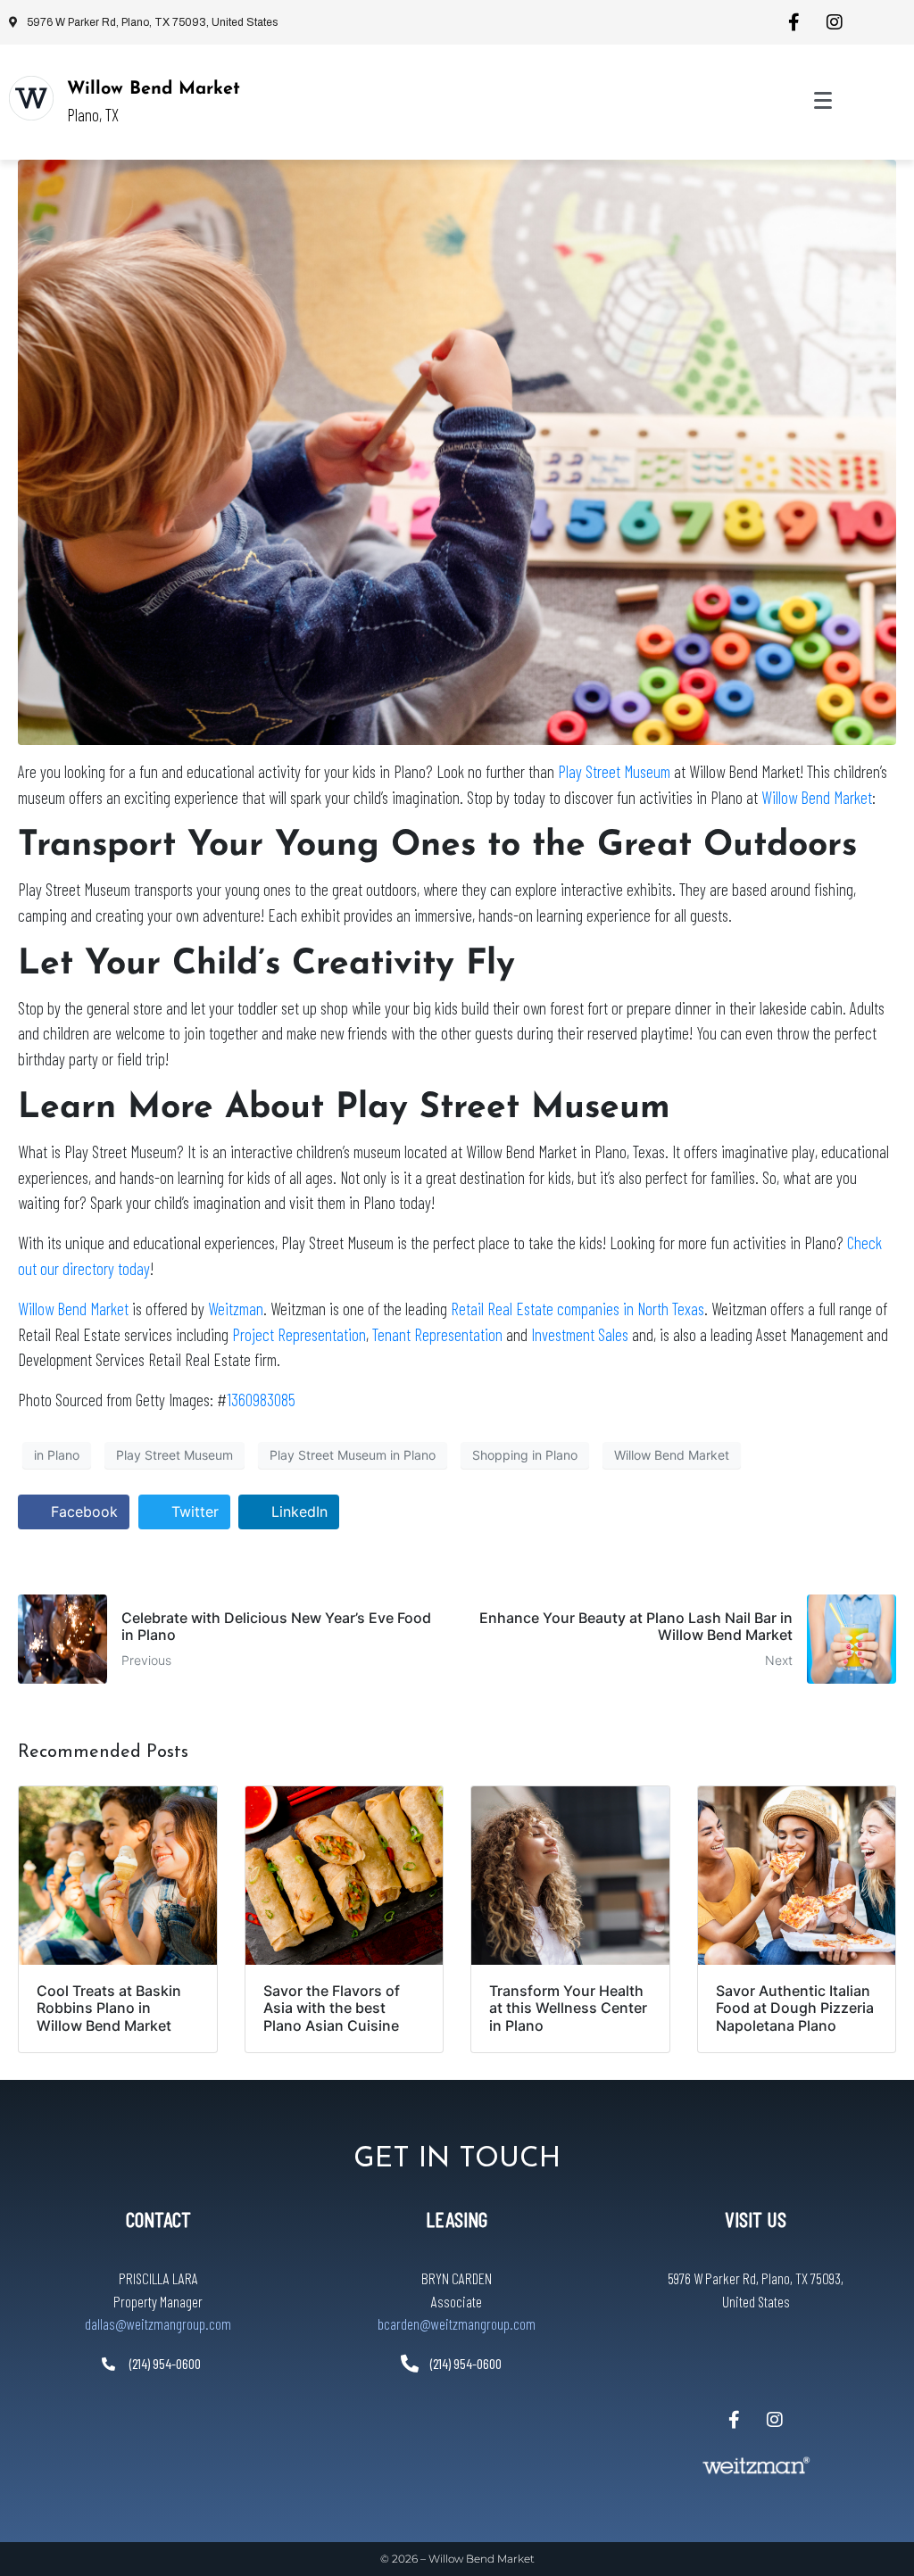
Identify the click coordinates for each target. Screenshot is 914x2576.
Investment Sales (580, 1334)
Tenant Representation (437, 1334)
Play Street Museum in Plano (353, 1455)
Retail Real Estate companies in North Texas (577, 1309)
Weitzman (236, 1309)
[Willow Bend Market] (31, 98)
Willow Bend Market (154, 89)
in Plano (57, 1455)
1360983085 (261, 1400)
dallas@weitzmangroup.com (158, 2323)
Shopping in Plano (525, 1455)
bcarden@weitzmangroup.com (457, 2323)
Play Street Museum (614, 771)
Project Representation (299, 1334)
